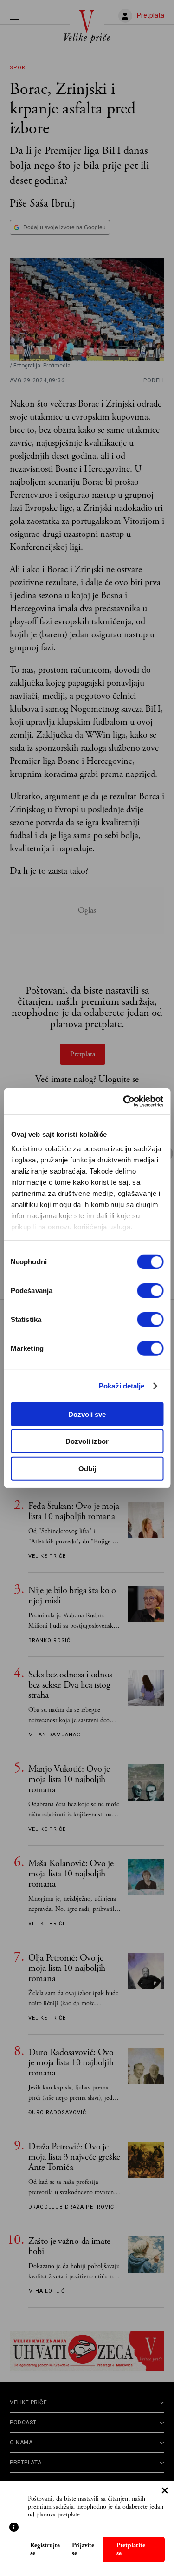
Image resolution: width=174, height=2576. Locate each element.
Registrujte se (45, 2549)
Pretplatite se (131, 2549)
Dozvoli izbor (87, 1441)
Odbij (87, 1468)
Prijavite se (83, 2549)
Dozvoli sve (87, 1414)
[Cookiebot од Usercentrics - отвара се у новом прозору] (124, 1101)
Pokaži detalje (122, 1386)
